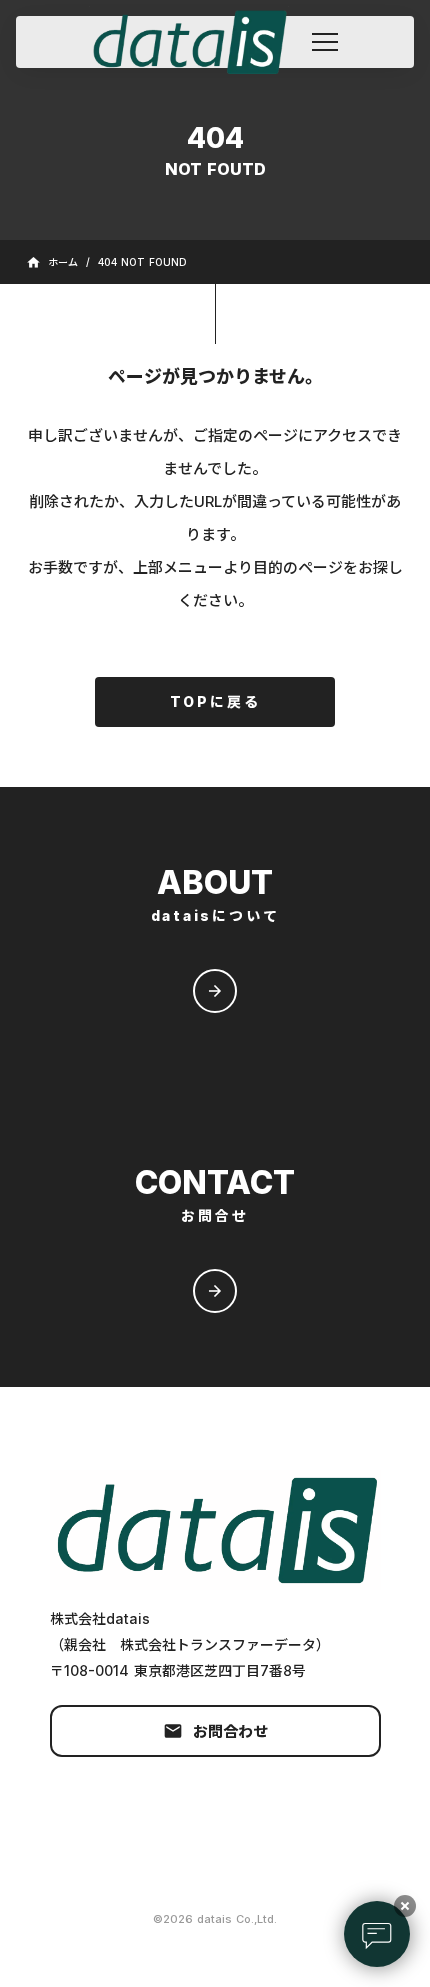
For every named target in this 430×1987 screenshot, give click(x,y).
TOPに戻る (215, 701)
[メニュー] (325, 42)
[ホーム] (199, 42)
